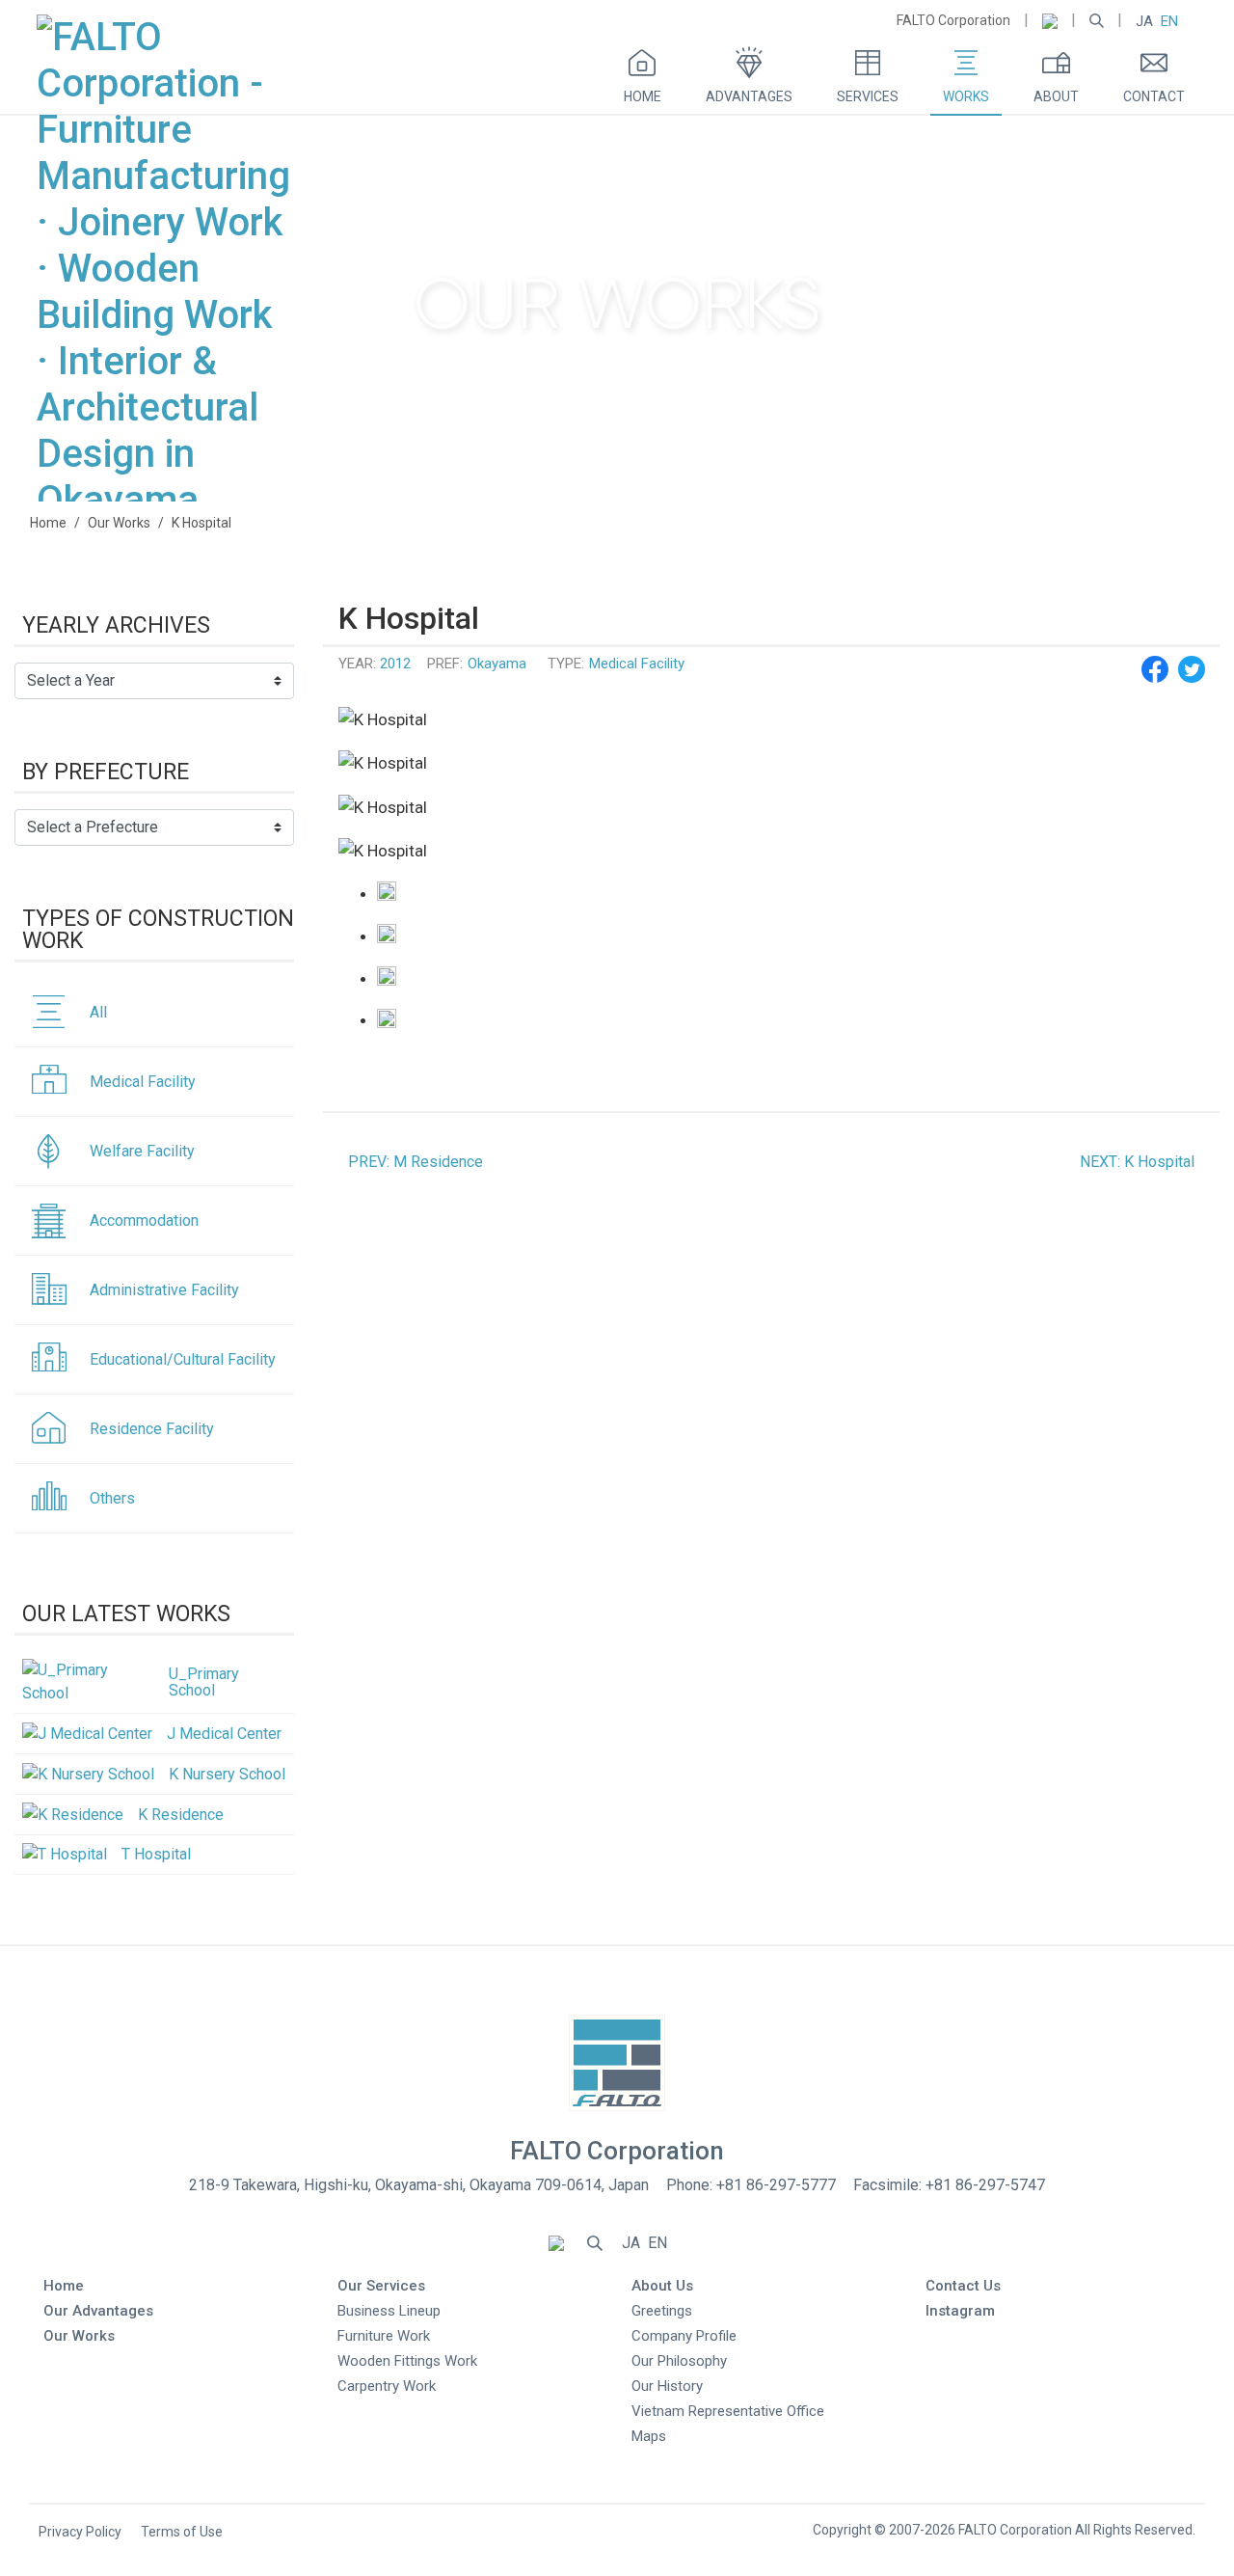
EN (1169, 21)
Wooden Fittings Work (407, 2361)
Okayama (497, 664)
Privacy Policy (80, 2532)
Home (48, 523)
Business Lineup (389, 2311)
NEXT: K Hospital (1137, 1162)
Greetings (662, 2311)
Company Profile (684, 2336)
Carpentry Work (387, 2386)
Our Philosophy (679, 2361)
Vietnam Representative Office (728, 2411)
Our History (667, 2386)
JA (1144, 21)
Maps (649, 2436)
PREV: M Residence (416, 1162)
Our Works (119, 523)
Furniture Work (384, 2336)
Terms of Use (182, 2532)
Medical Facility (637, 664)
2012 (395, 664)
